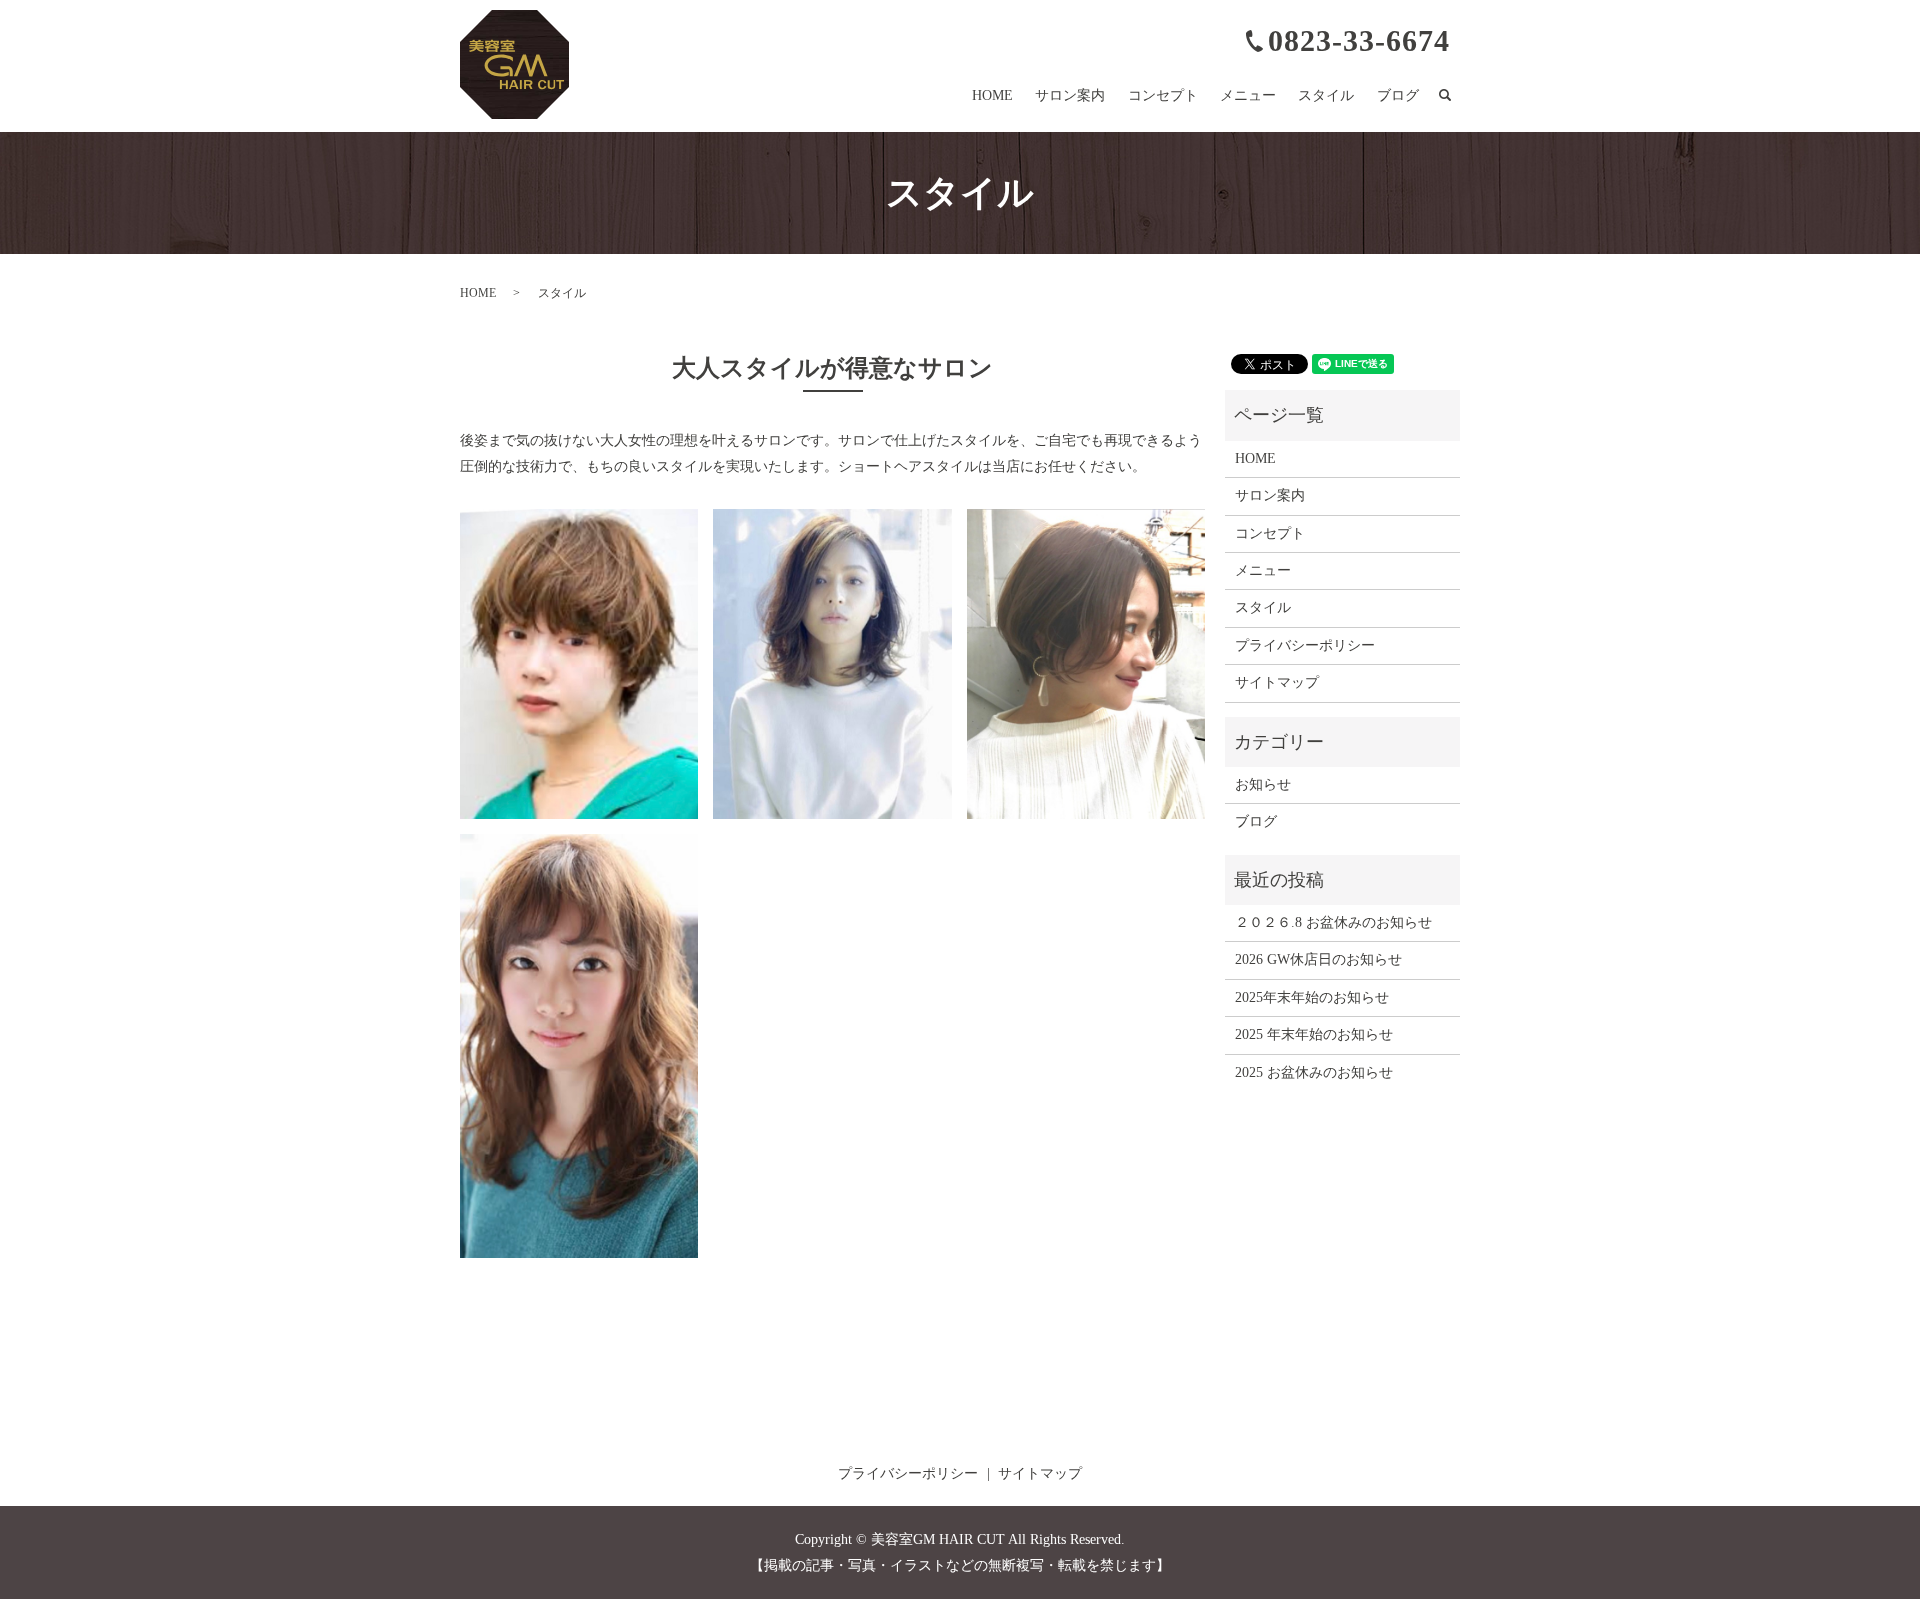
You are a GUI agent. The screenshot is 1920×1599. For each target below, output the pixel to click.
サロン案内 (1070, 95)
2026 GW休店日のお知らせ (1318, 959)
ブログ (1398, 95)
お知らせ (1263, 784)
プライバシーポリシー (1305, 645)
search (1454, 96)
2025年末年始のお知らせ (1312, 997)
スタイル (1326, 95)
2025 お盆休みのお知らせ (1314, 1072)
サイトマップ (1277, 682)
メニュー (1248, 95)
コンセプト (1163, 95)
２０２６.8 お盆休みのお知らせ (1333, 922)
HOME (992, 95)
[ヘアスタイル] (579, 662)
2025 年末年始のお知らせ (1314, 1034)
